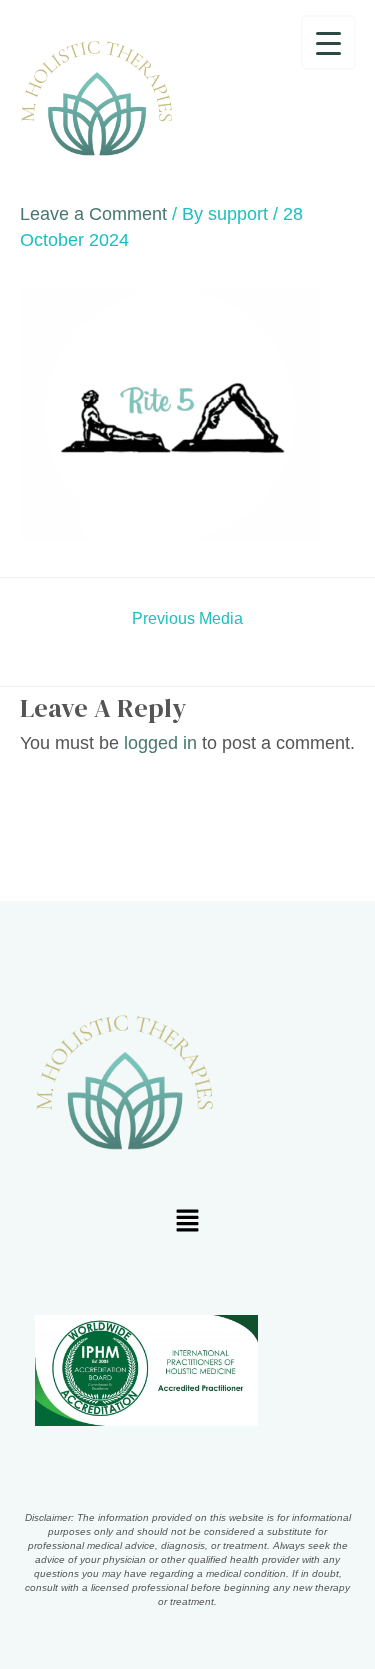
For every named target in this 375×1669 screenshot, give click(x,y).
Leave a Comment (93, 214)
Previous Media (187, 619)
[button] (187, 1223)
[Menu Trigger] (328, 42)
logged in (160, 743)
